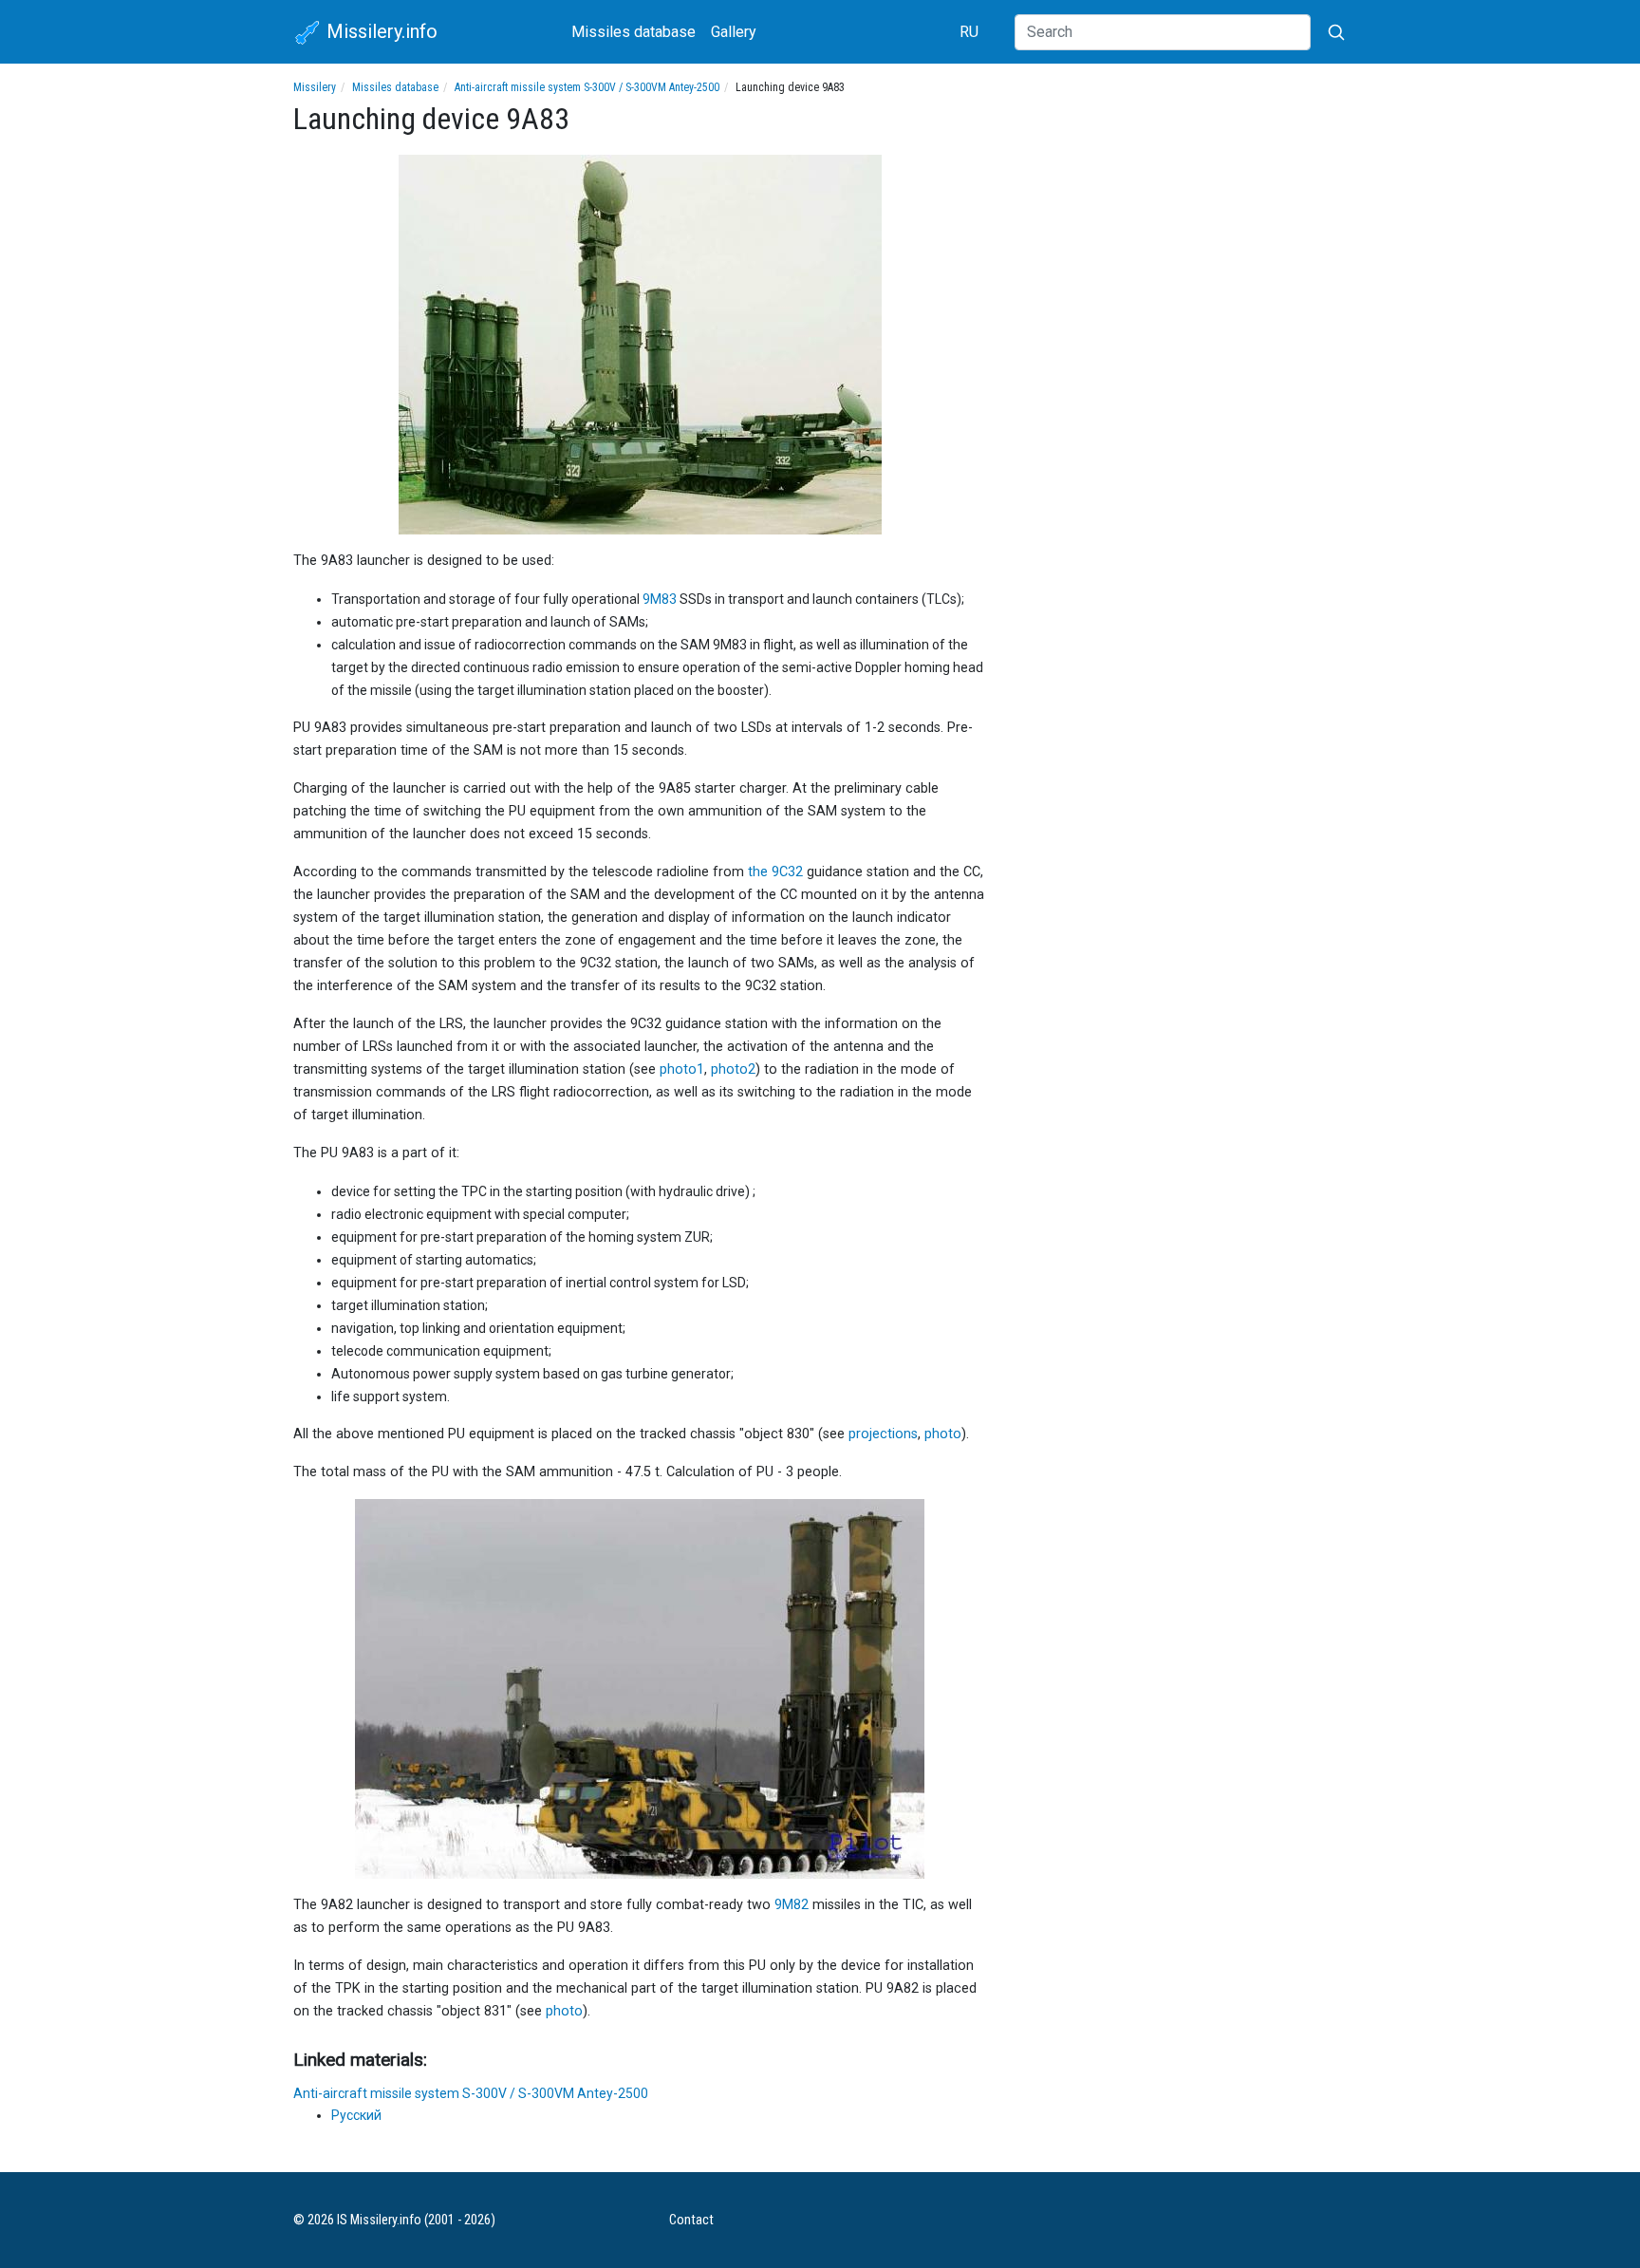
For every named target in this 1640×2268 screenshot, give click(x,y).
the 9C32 (775, 872)
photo (943, 1434)
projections (883, 1434)
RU (969, 32)
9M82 (792, 1905)
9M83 (660, 599)
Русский (356, 2115)
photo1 (682, 1069)
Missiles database (634, 32)
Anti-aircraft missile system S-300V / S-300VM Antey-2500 (587, 87)
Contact (691, 2220)
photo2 (733, 1069)
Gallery (734, 32)
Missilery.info (380, 31)
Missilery (315, 87)
